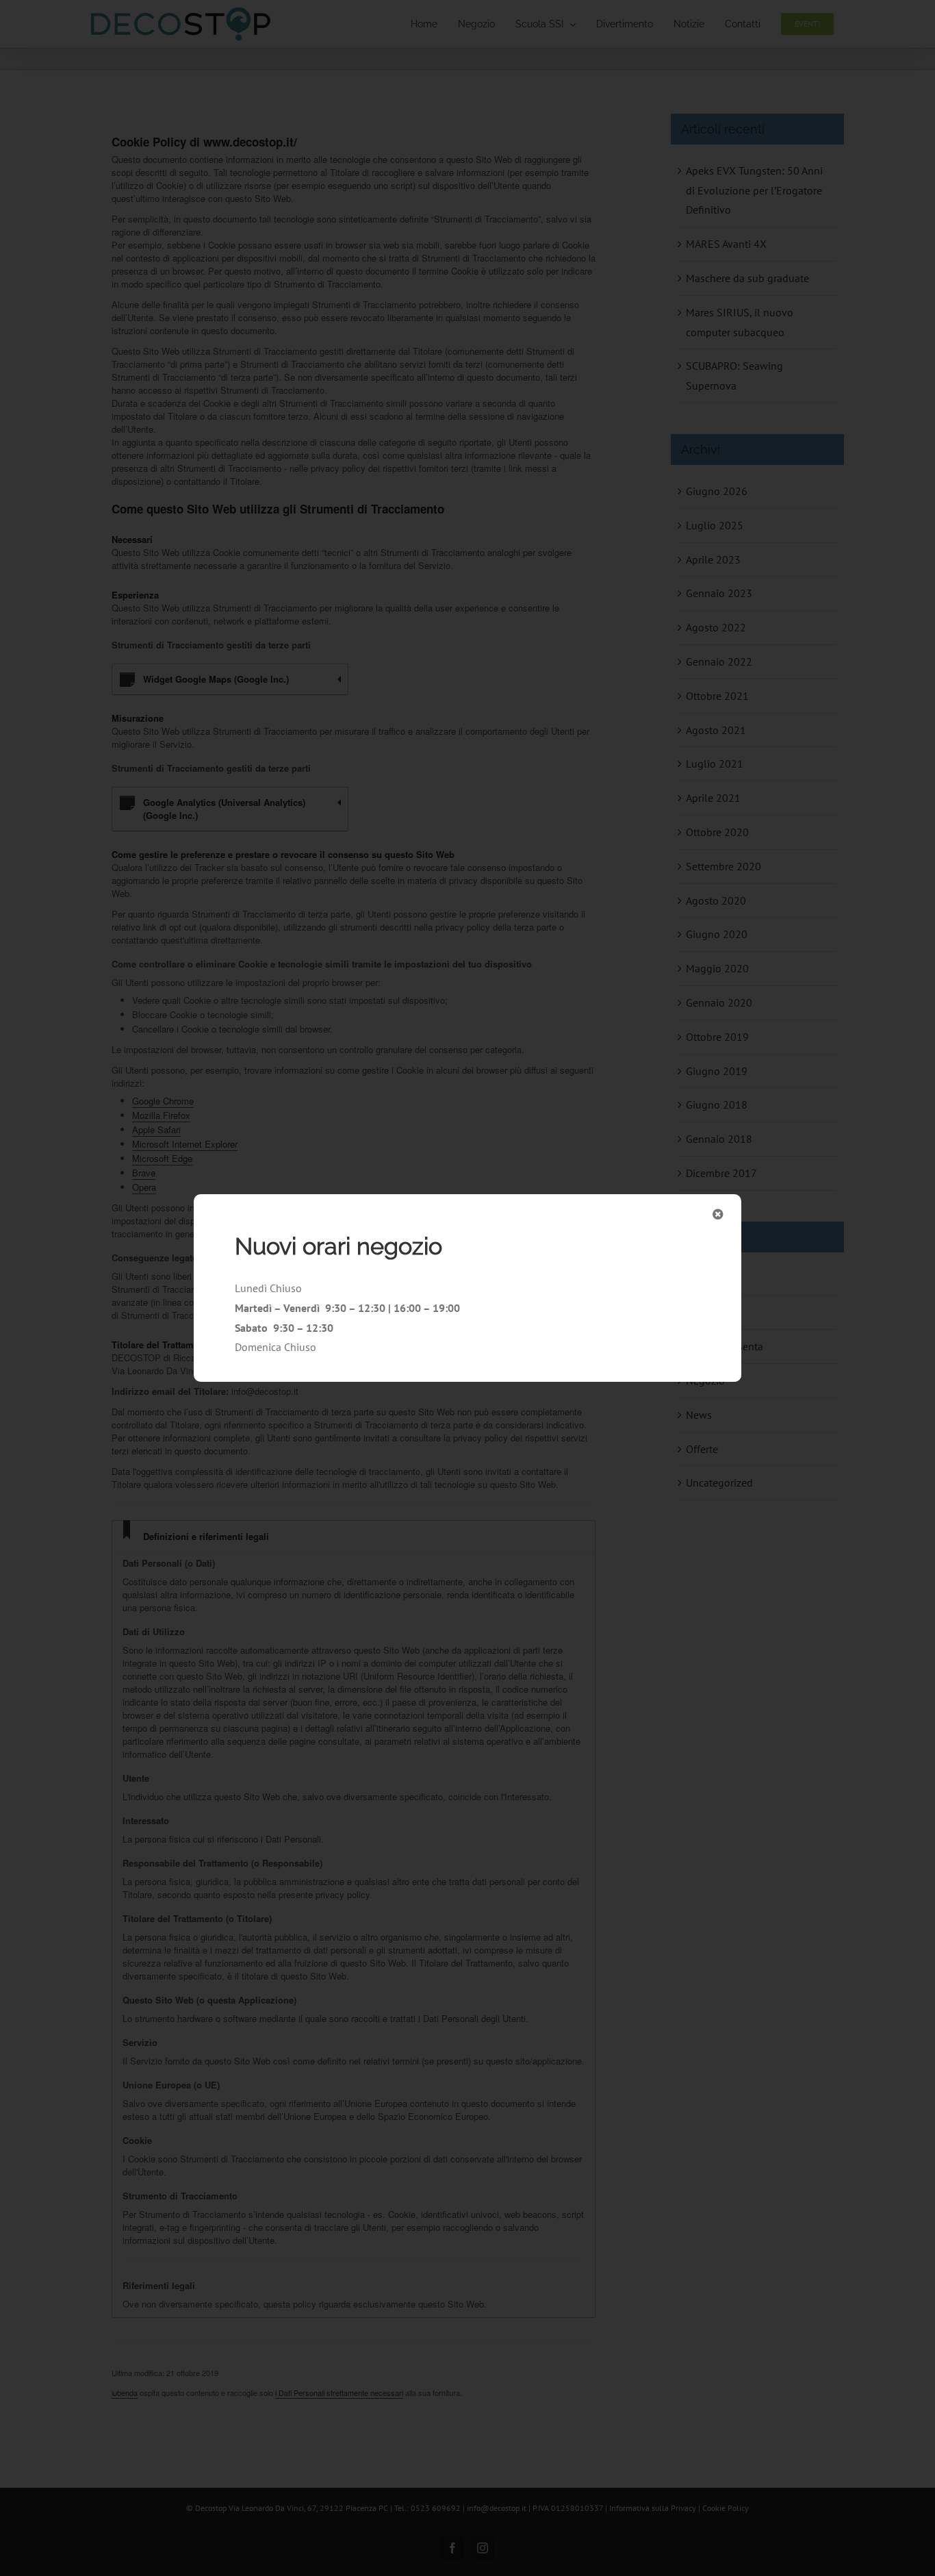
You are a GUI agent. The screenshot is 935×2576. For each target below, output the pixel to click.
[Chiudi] (718, 1214)
